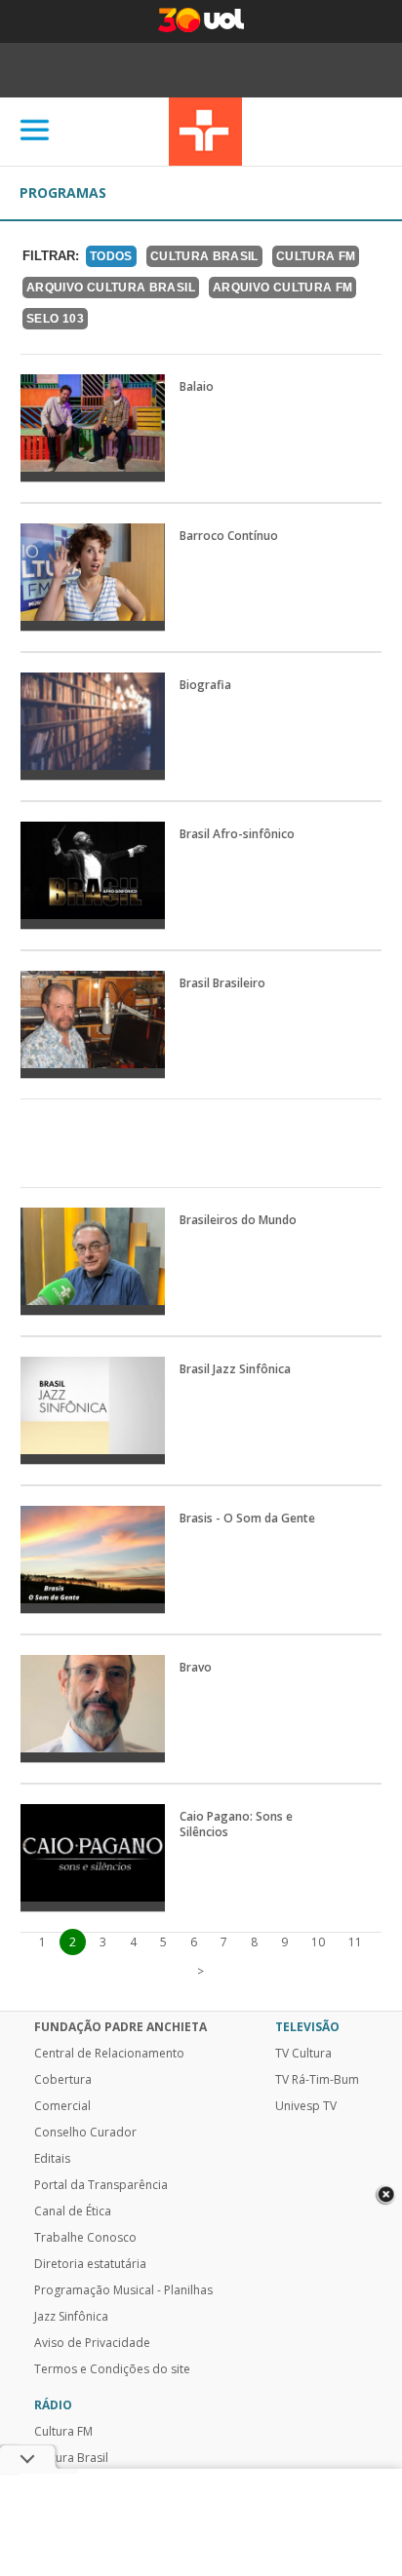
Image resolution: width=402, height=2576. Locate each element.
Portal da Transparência (101, 2185)
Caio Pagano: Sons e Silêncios (236, 1825)
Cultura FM (316, 256)
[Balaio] (93, 428)
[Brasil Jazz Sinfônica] (93, 1410)
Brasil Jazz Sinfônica (235, 1369)
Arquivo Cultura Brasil (111, 288)
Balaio (197, 387)
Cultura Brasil (204, 256)
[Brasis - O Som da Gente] (93, 1559)
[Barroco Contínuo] (93, 577)
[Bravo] (93, 1709)
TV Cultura (205, 132)
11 (355, 1942)
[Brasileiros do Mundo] (93, 1261)
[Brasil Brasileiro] (93, 1024)
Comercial (62, 2106)
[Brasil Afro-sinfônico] (93, 875)
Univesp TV (306, 2106)
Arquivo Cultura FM (282, 288)
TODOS (111, 256)
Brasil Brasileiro (222, 983)
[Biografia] (93, 726)
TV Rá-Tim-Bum (317, 2080)
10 (318, 1942)
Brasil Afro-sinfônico (237, 834)
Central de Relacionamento (109, 2054)
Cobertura (63, 2080)
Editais (52, 2159)
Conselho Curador (85, 2133)
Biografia (205, 685)
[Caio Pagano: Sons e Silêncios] (93, 1858)
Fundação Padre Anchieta (121, 2027)
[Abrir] (35, 131)
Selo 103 (55, 319)
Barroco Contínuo (229, 536)
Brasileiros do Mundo (238, 1220)
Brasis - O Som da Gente (247, 1519)
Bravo (196, 1668)
